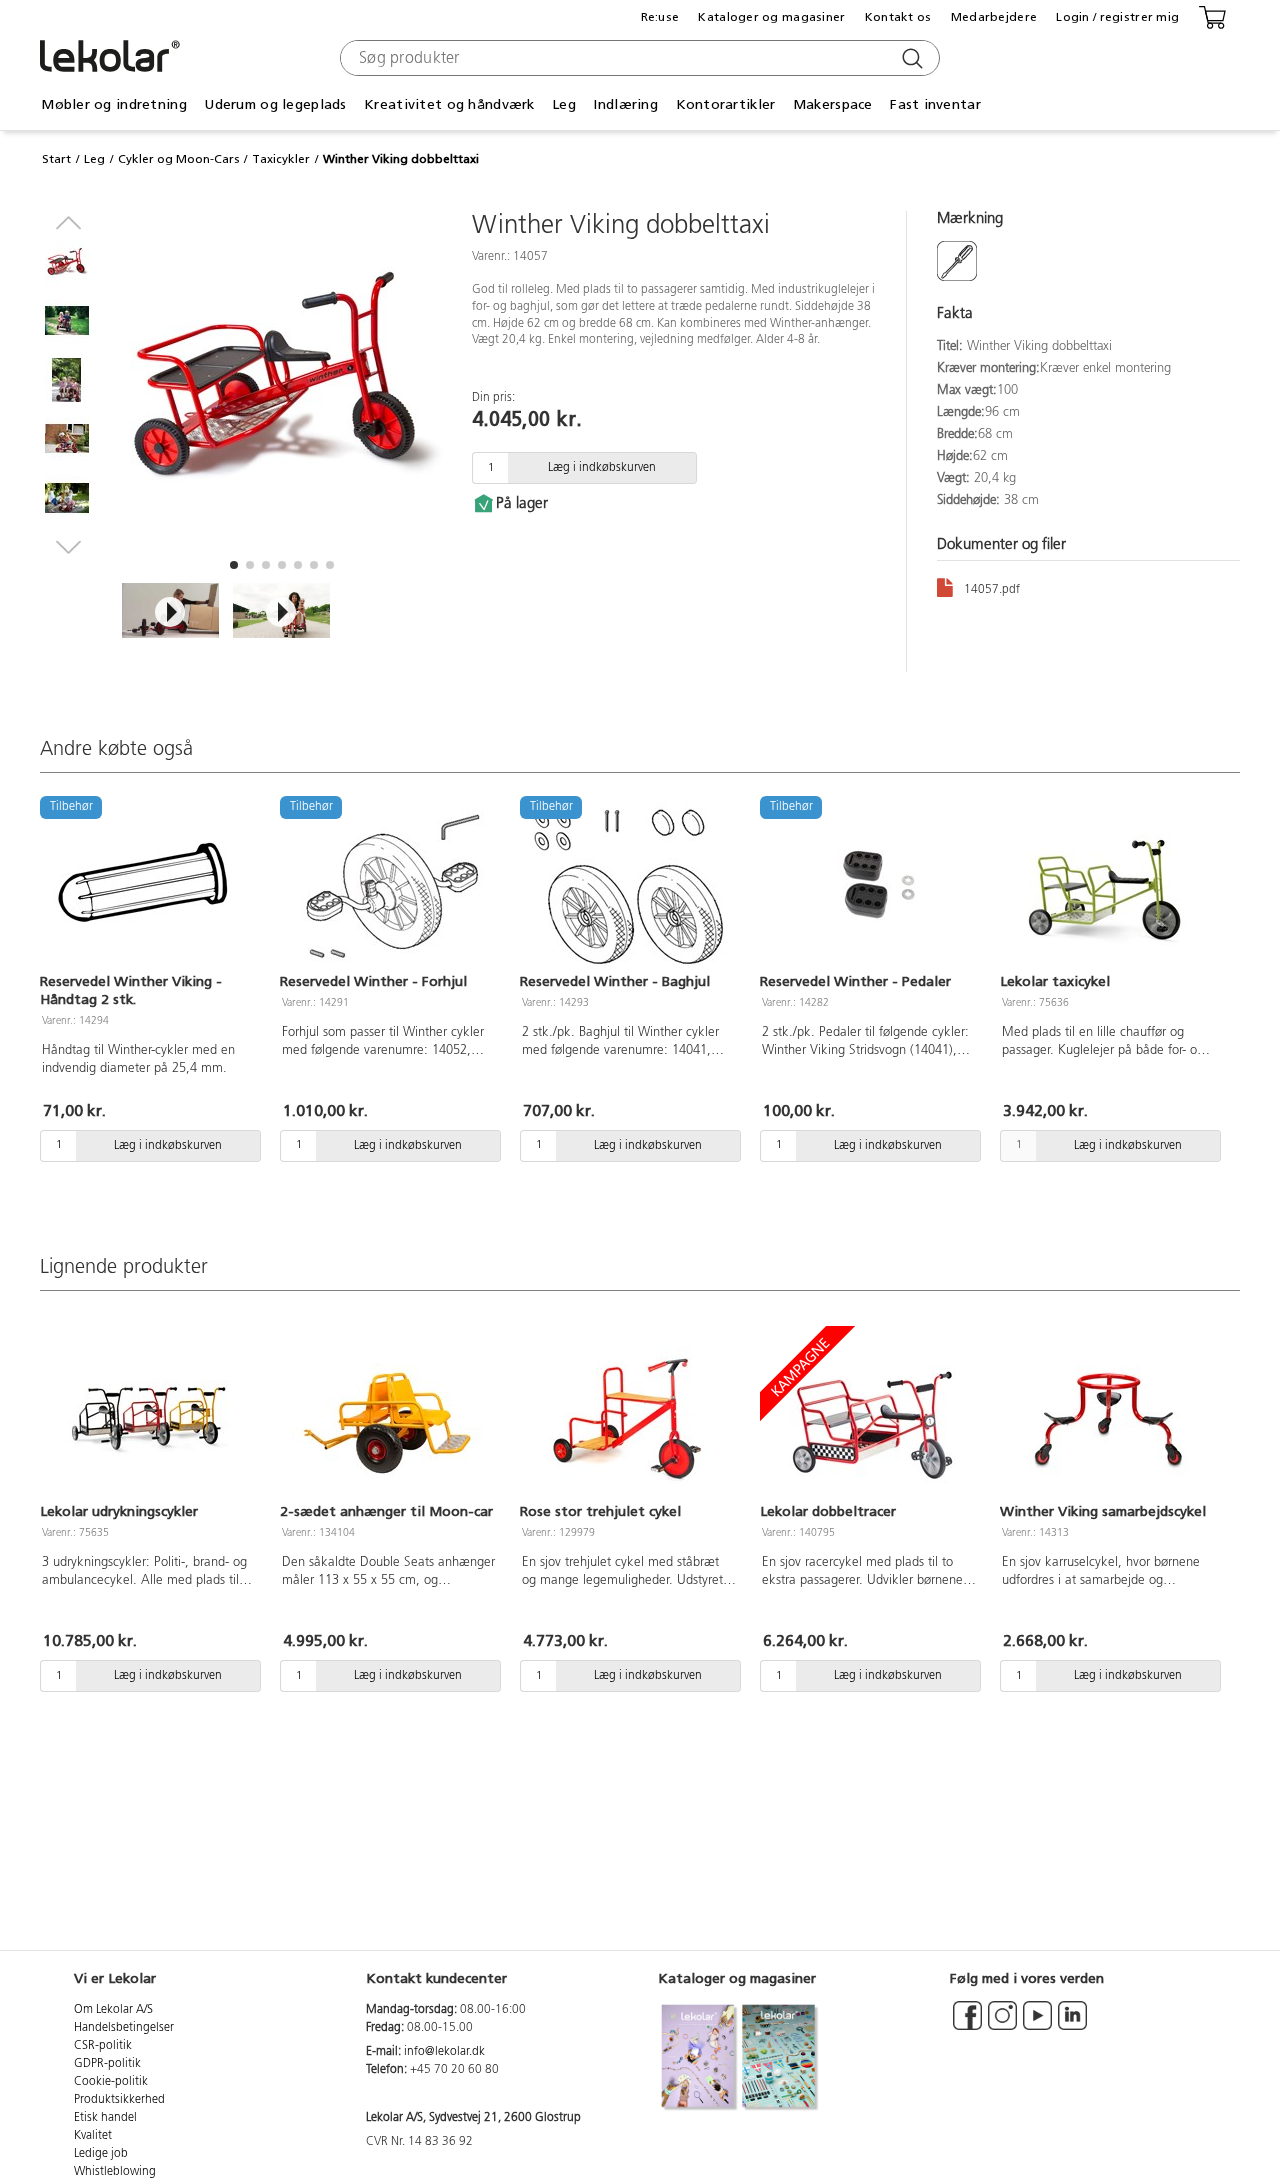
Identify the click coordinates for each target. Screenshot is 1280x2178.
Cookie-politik (111, 2082)
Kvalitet (93, 2136)
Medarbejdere (994, 17)
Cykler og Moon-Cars (179, 159)
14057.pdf (992, 590)
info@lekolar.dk (444, 2052)
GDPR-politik (107, 2064)
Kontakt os (898, 17)
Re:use (660, 17)
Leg (94, 159)
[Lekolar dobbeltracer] (868, 1417)
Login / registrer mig (1117, 17)
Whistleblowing (115, 2172)
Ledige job (101, 2154)
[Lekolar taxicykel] (1108, 887)
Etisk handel (105, 2118)
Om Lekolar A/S (113, 2010)
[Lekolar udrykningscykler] (148, 1417)
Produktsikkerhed (119, 2100)
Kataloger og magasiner (771, 17)
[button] (234, 565)
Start (56, 159)
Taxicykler (281, 159)
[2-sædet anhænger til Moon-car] (388, 1417)
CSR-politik (103, 2046)
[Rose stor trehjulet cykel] (628, 1417)
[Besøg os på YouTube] (1037, 2025)
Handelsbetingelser (124, 2028)
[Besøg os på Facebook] (967, 2025)
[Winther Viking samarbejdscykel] (1108, 1417)
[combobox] (637, 58)
